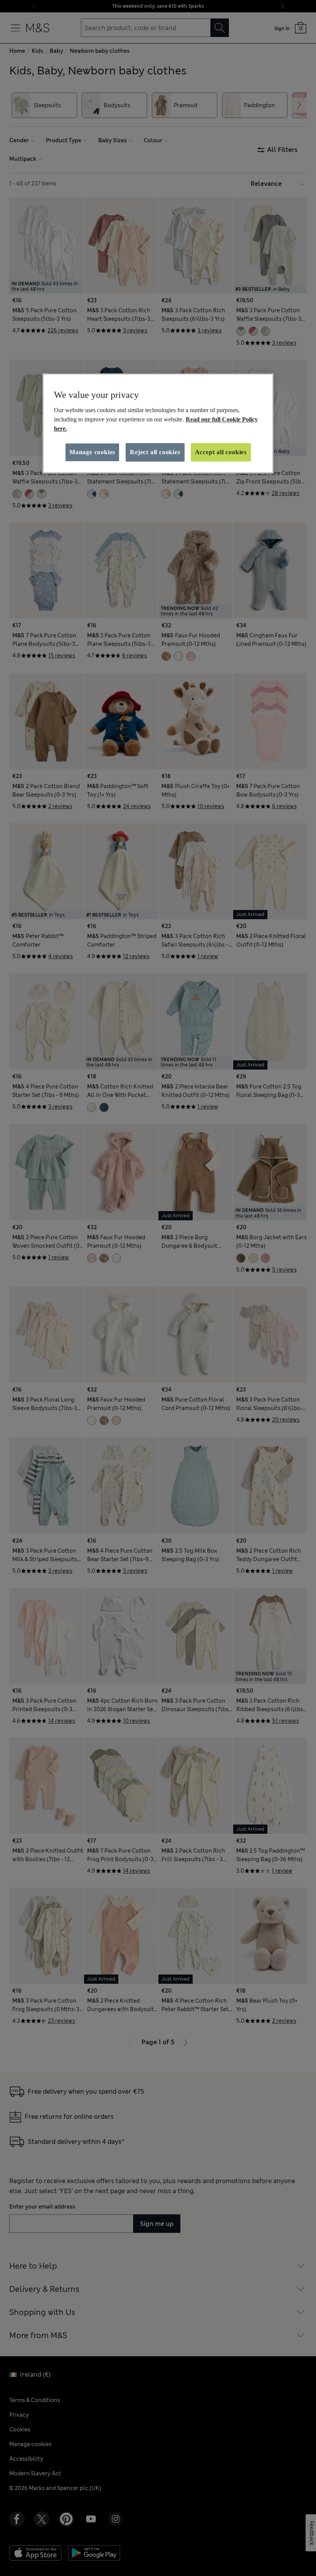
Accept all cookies (221, 452)
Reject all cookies (155, 452)
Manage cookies (92, 452)
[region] (158, 423)
